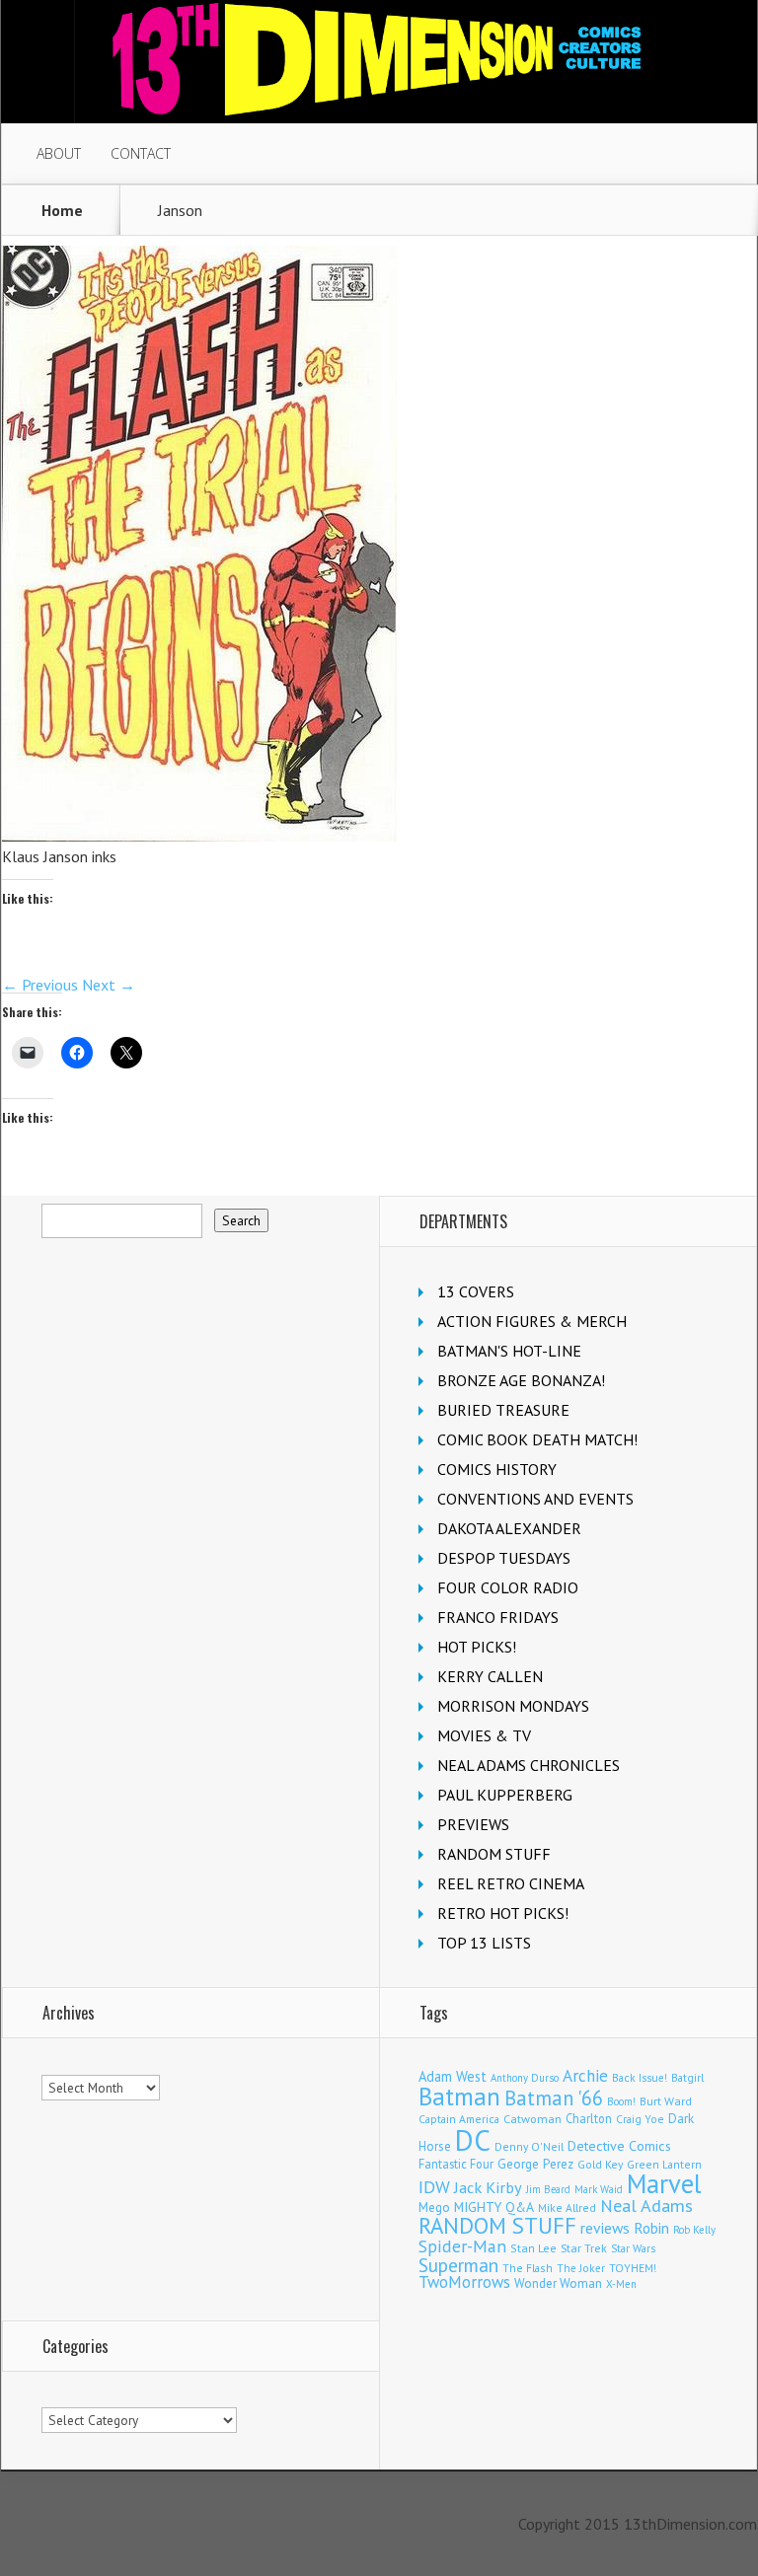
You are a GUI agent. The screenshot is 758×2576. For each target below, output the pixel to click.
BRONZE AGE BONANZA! (521, 1380)
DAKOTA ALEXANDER (509, 1528)
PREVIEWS (473, 1824)
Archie (585, 2076)
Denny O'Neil (529, 2146)
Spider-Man (462, 2246)
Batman (459, 2097)
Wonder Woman (558, 2283)
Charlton (589, 2118)
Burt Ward (666, 2101)
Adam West (453, 2076)
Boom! (621, 2101)
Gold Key (600, 2164)
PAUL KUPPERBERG (505, 1795)
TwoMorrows (464, 2282)
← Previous (40, 985)
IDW (434, 2187)
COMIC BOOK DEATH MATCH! (537, 1439)
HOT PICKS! (477, 1647)
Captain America (459, 2119)
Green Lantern (664, 2164)
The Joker (581, 2268)
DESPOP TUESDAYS (504, 1558)
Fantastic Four (456, 2164)
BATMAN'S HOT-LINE (509, 1351)
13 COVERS (476, 1291)
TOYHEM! (633, 2268)
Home (62, 210)
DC (473, 2140)
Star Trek (584, 2248)
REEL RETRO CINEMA (511, 1883)
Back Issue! (640, 2077)
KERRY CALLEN (490, 1676)
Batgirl (687, 2077)
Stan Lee (533, 2248)
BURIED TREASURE (503, 1410)
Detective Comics (619, 2146)
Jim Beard (548, 2189)
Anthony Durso (525, 2078)
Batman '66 (554, 2098)
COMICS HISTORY (497, 1469)
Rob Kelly (694, 2230)
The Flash (528, 2268)
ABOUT (59, 153)
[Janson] (199, 836)
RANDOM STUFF (494, 1854)
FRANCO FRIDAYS (498, 1617)
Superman (458, 2265)
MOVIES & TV (484, 1735)
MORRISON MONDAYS (513, 1706)
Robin (651, 2228)
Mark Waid (599, 2189)
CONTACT (141, 153)
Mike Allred (567, 2208)
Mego (434, 2207)
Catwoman (532, 2119)
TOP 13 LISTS (484, 1943)
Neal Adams (646, 2206)
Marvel (664, 2183)
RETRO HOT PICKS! (503, 1913)
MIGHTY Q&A (494, 2207)
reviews (605, 2228)
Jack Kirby (488, 2187)
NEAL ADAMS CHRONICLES (529, 1765)
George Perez (535, 2164)
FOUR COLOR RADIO (508, 1587)
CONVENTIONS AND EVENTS (535, 1499)
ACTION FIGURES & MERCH (532, 1321)
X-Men (621, 2284)
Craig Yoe (640, 2119)
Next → (109, 985)
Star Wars (633, 2248)
